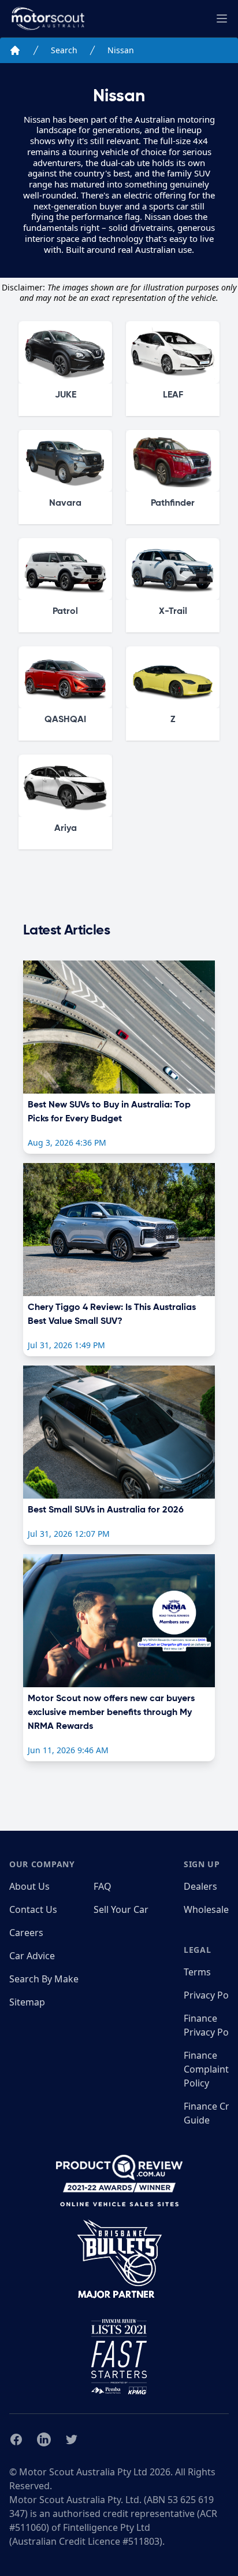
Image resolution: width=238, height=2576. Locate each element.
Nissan (121, 50)
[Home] (15, 50)
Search (64, 50)
